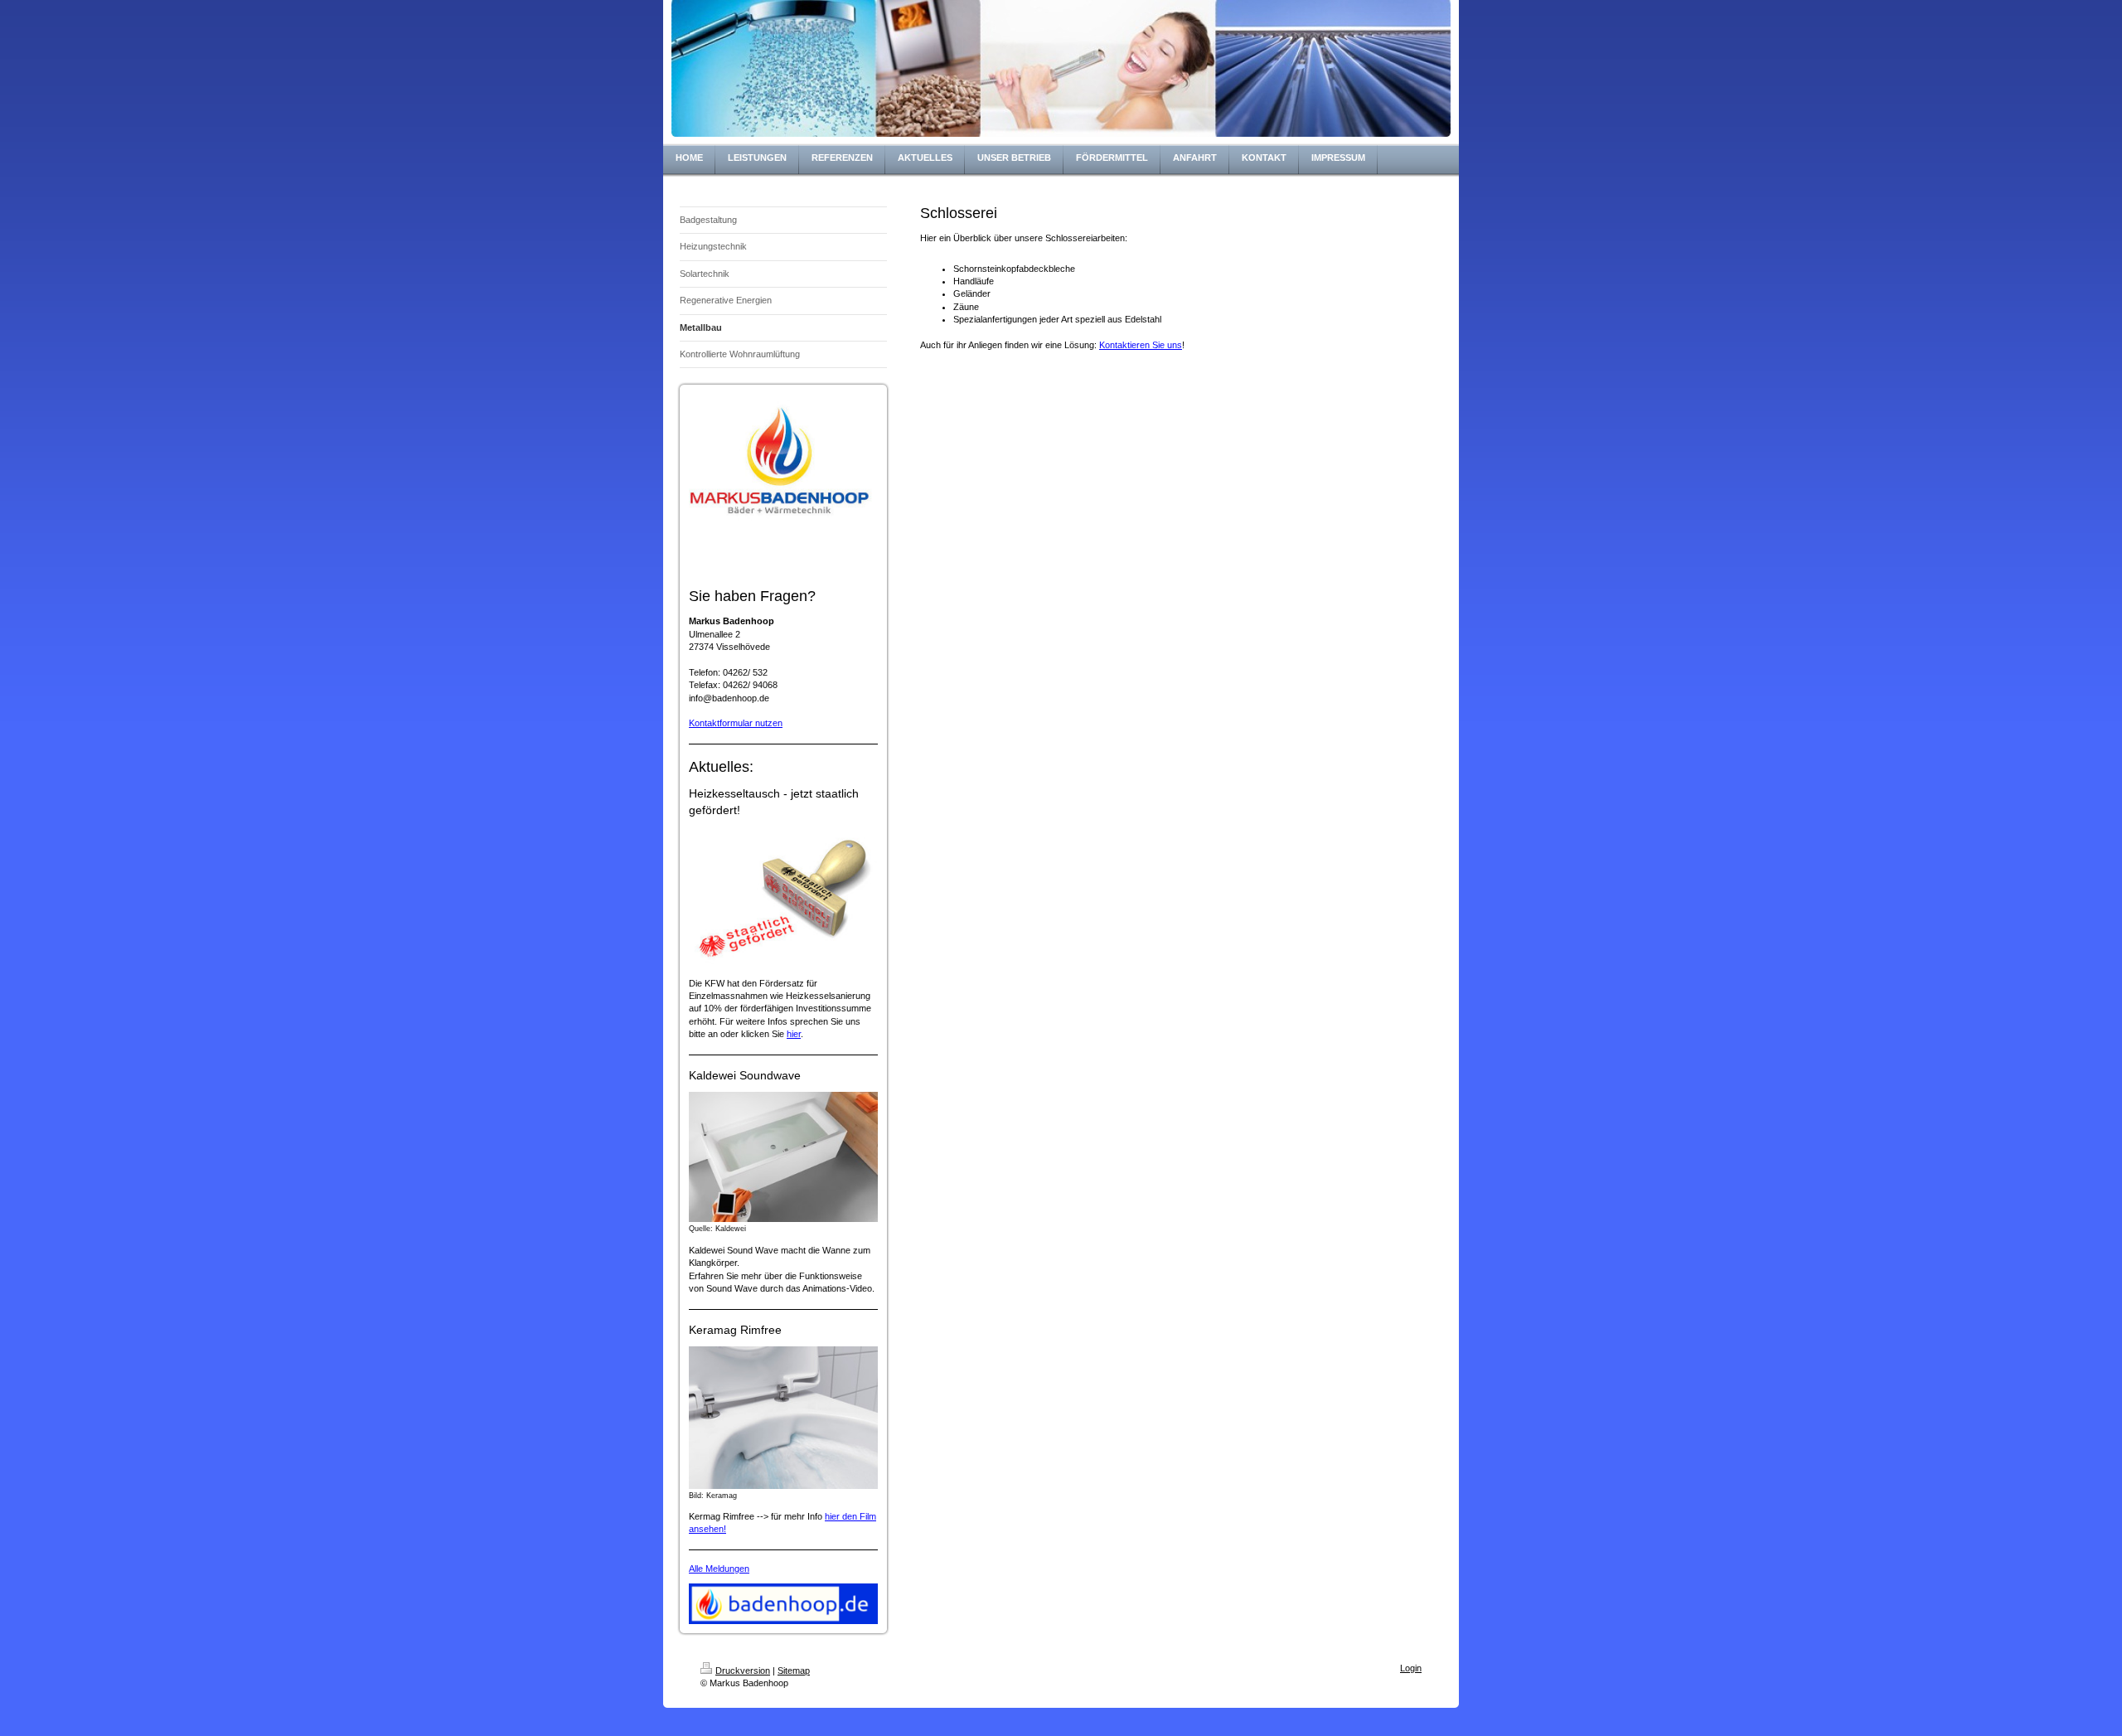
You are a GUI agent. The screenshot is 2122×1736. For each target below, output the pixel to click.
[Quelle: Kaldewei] (783, 1157)
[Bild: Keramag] (783, 1417)
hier (794, 1034)
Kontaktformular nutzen (736, 723)
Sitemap (794, 1671)
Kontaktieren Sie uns (1141, 345)
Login (1411, 1668)
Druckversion (743, 1671)
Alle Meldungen (719, 1569)
